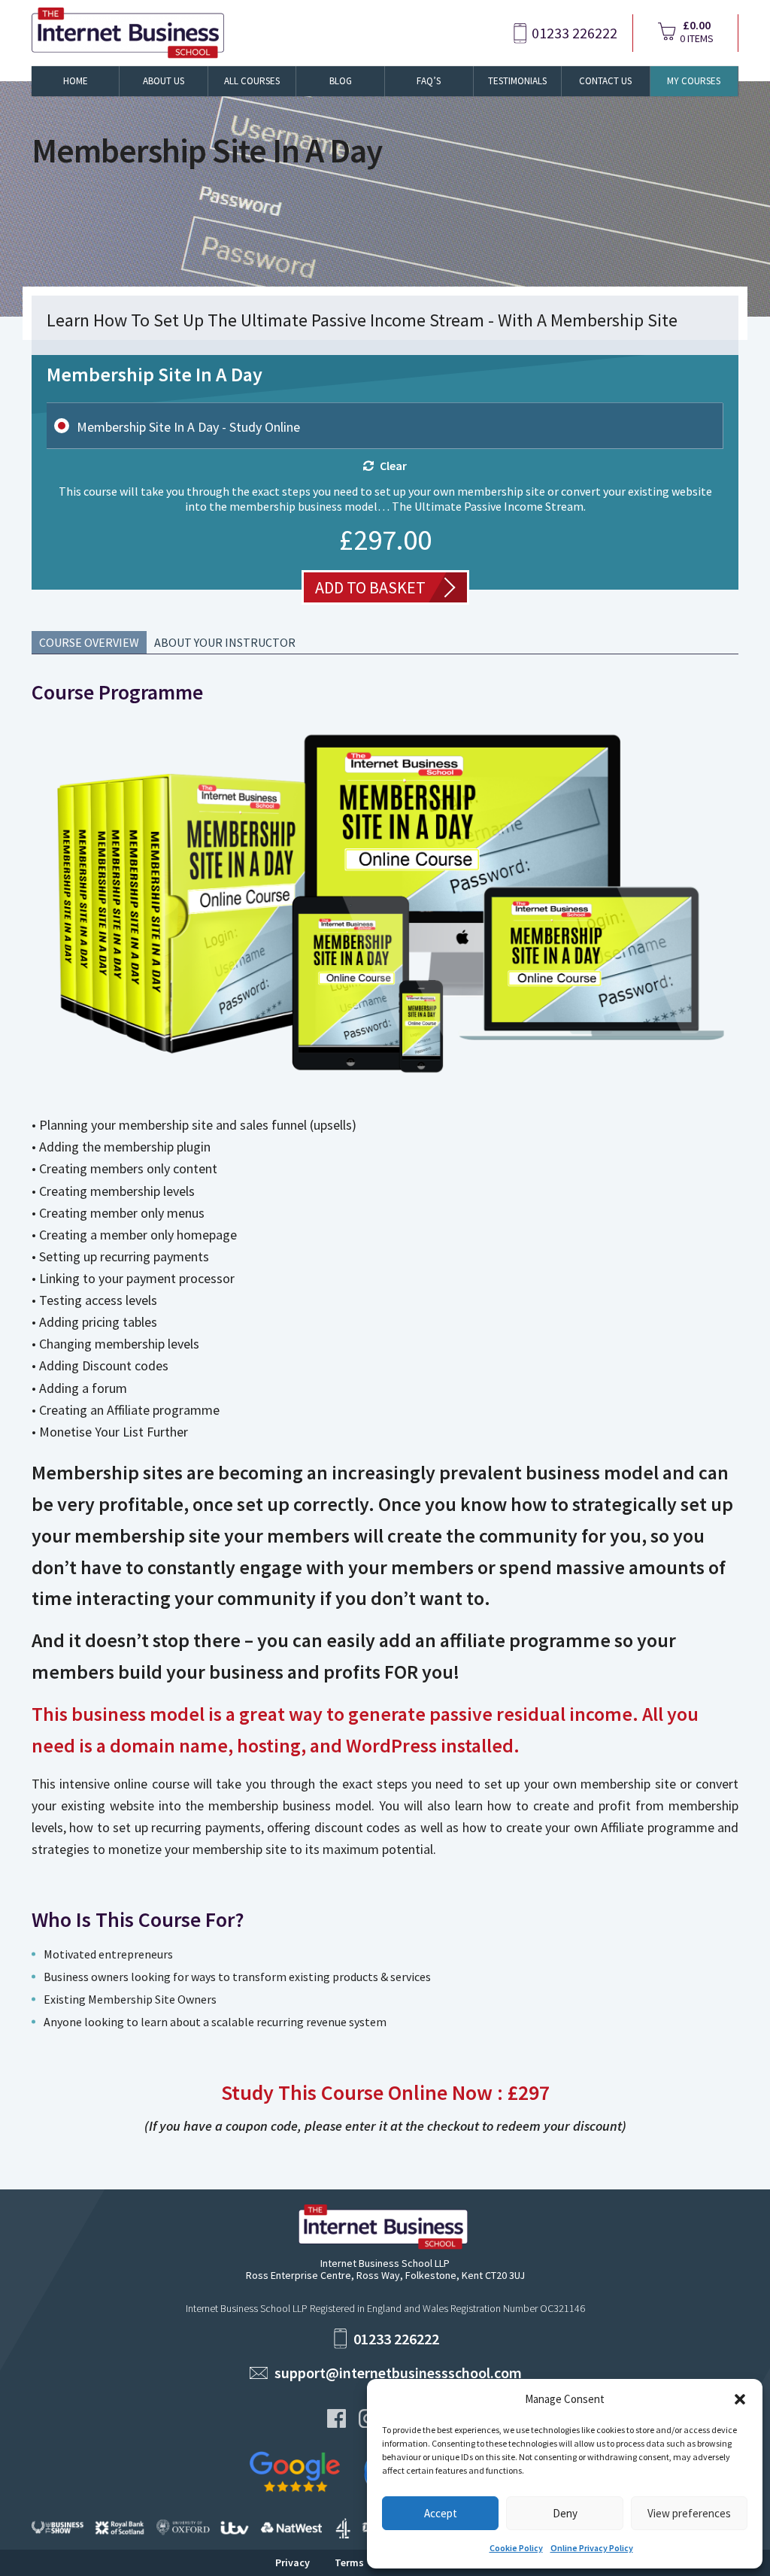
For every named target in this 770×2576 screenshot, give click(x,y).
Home (76, 81)
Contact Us (605, 81)
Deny (565, 2513)
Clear (393, 466)
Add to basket (370, 587)
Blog (341, 81)
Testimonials (517, 81)
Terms (349, 2562)
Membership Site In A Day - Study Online (188, 427)
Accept (441, 2513)
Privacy (293, 2562)
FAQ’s (429, 81)
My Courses (694, 81)
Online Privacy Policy (592, 2548)
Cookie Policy (516, 2548)
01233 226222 (574, 33)
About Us (164, 81)
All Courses (252, 81)
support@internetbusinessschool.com (398, 2373)
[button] (740, 2399)
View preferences (689, 2513)
